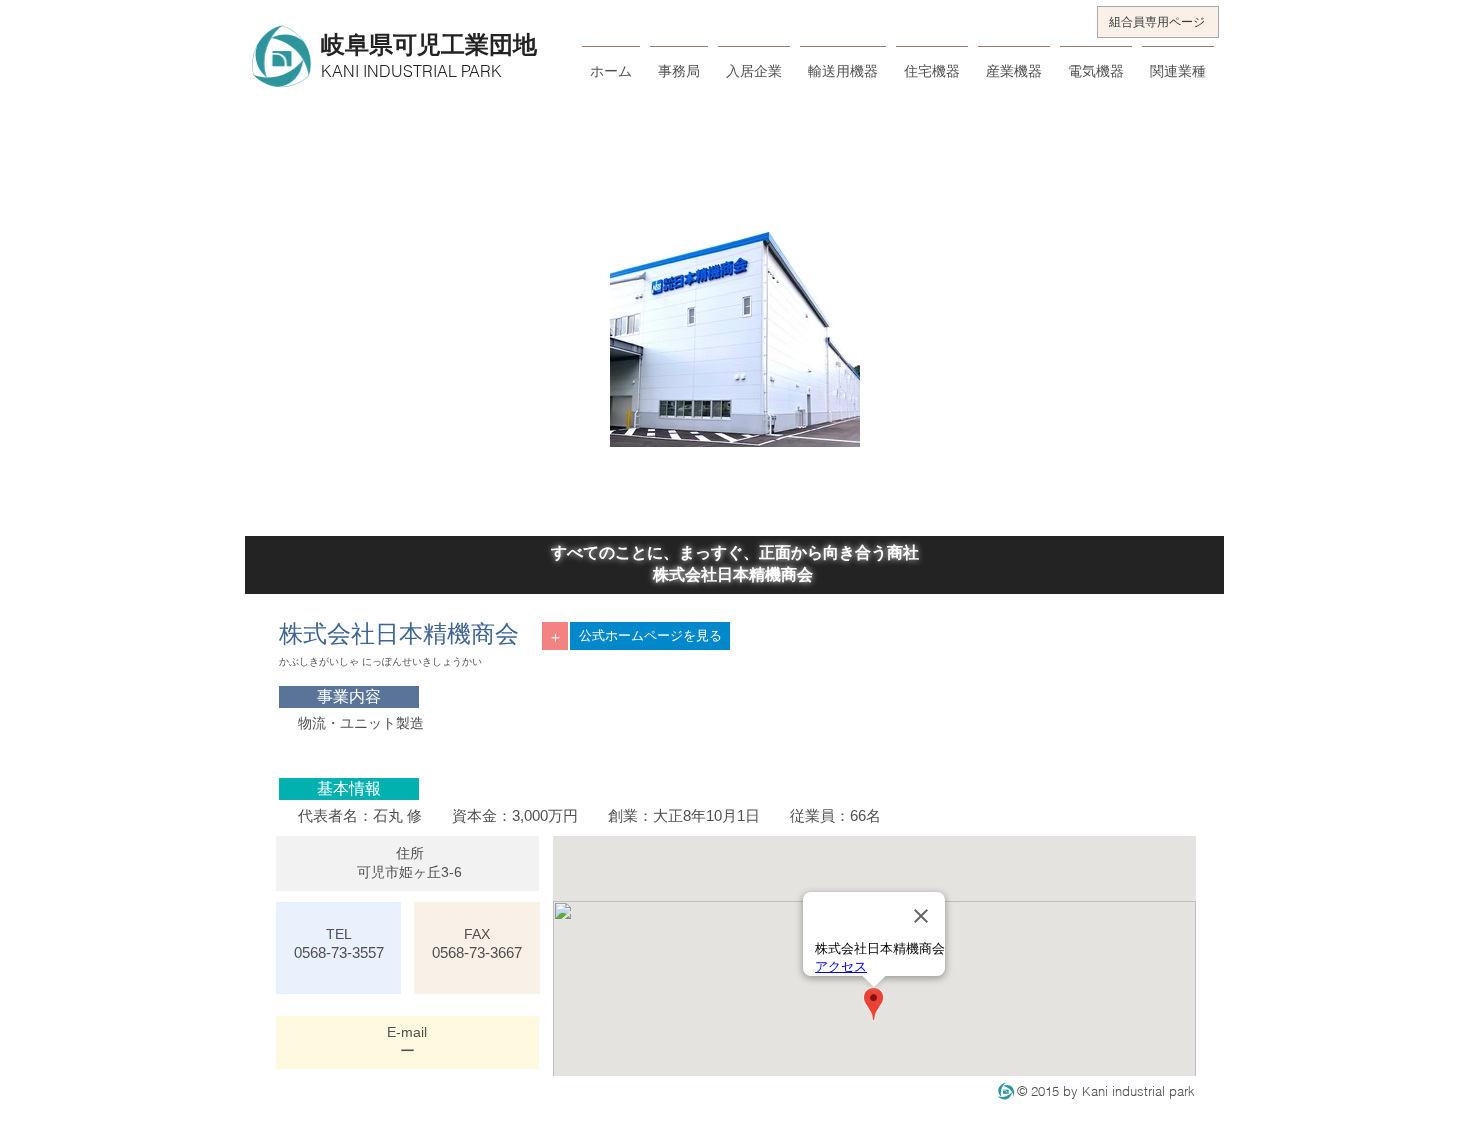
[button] (349, 697)
